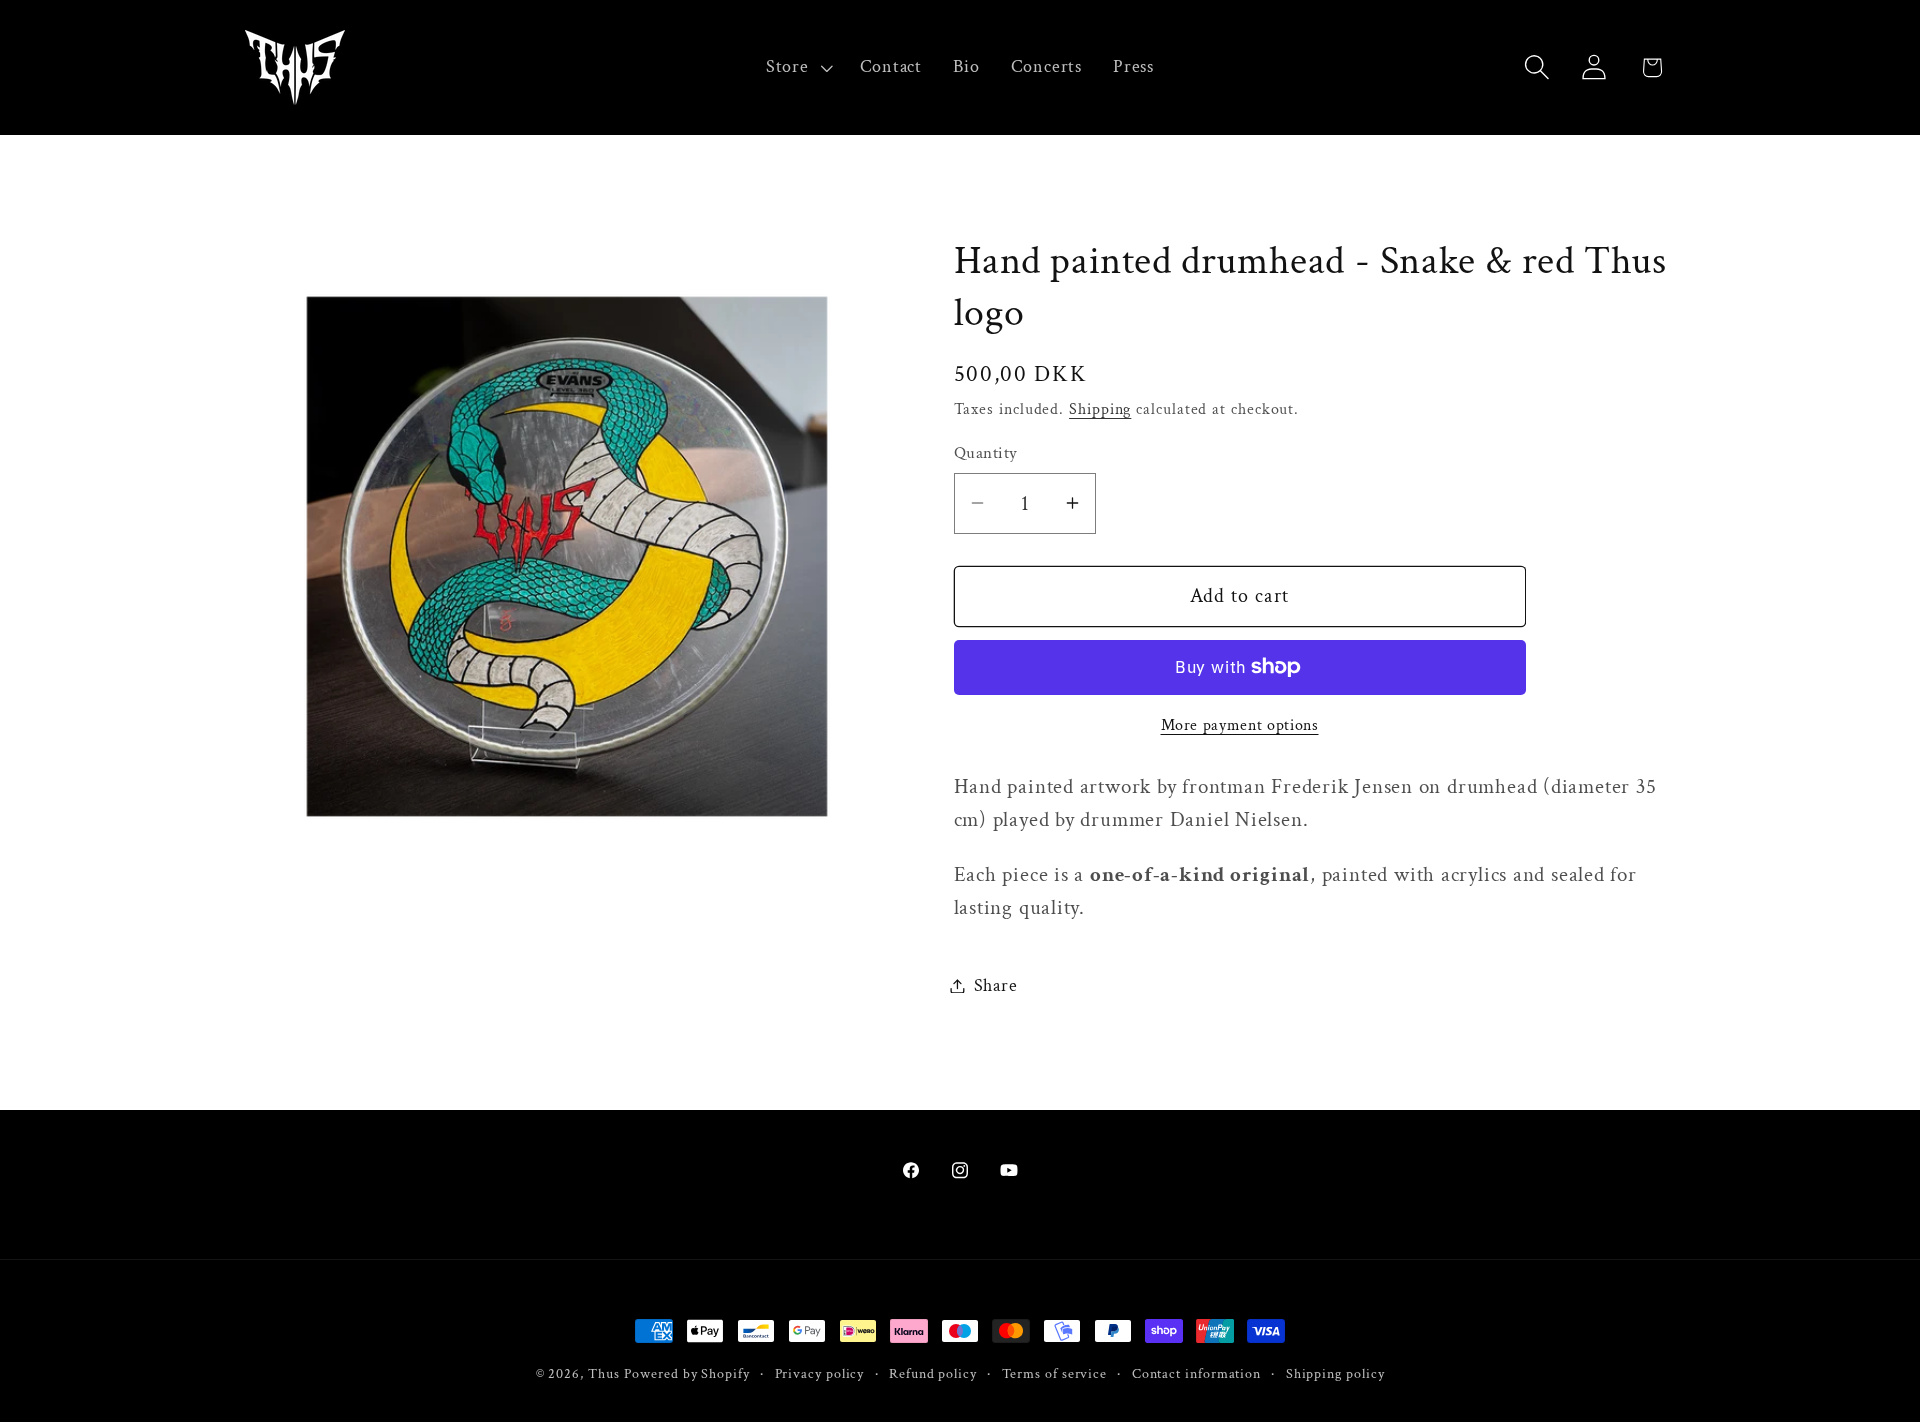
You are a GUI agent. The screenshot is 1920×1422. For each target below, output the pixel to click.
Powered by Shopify (686, 1373)
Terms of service (1055, 1373)
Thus (604, 1373)
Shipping (1100, 409)
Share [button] (996, 985)
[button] (797, 67)
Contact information (1196, 1373)
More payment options (1240, 725)
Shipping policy (1335, 1373)
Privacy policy (820, 1373)
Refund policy (933, 1373)
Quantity (986, 453)
